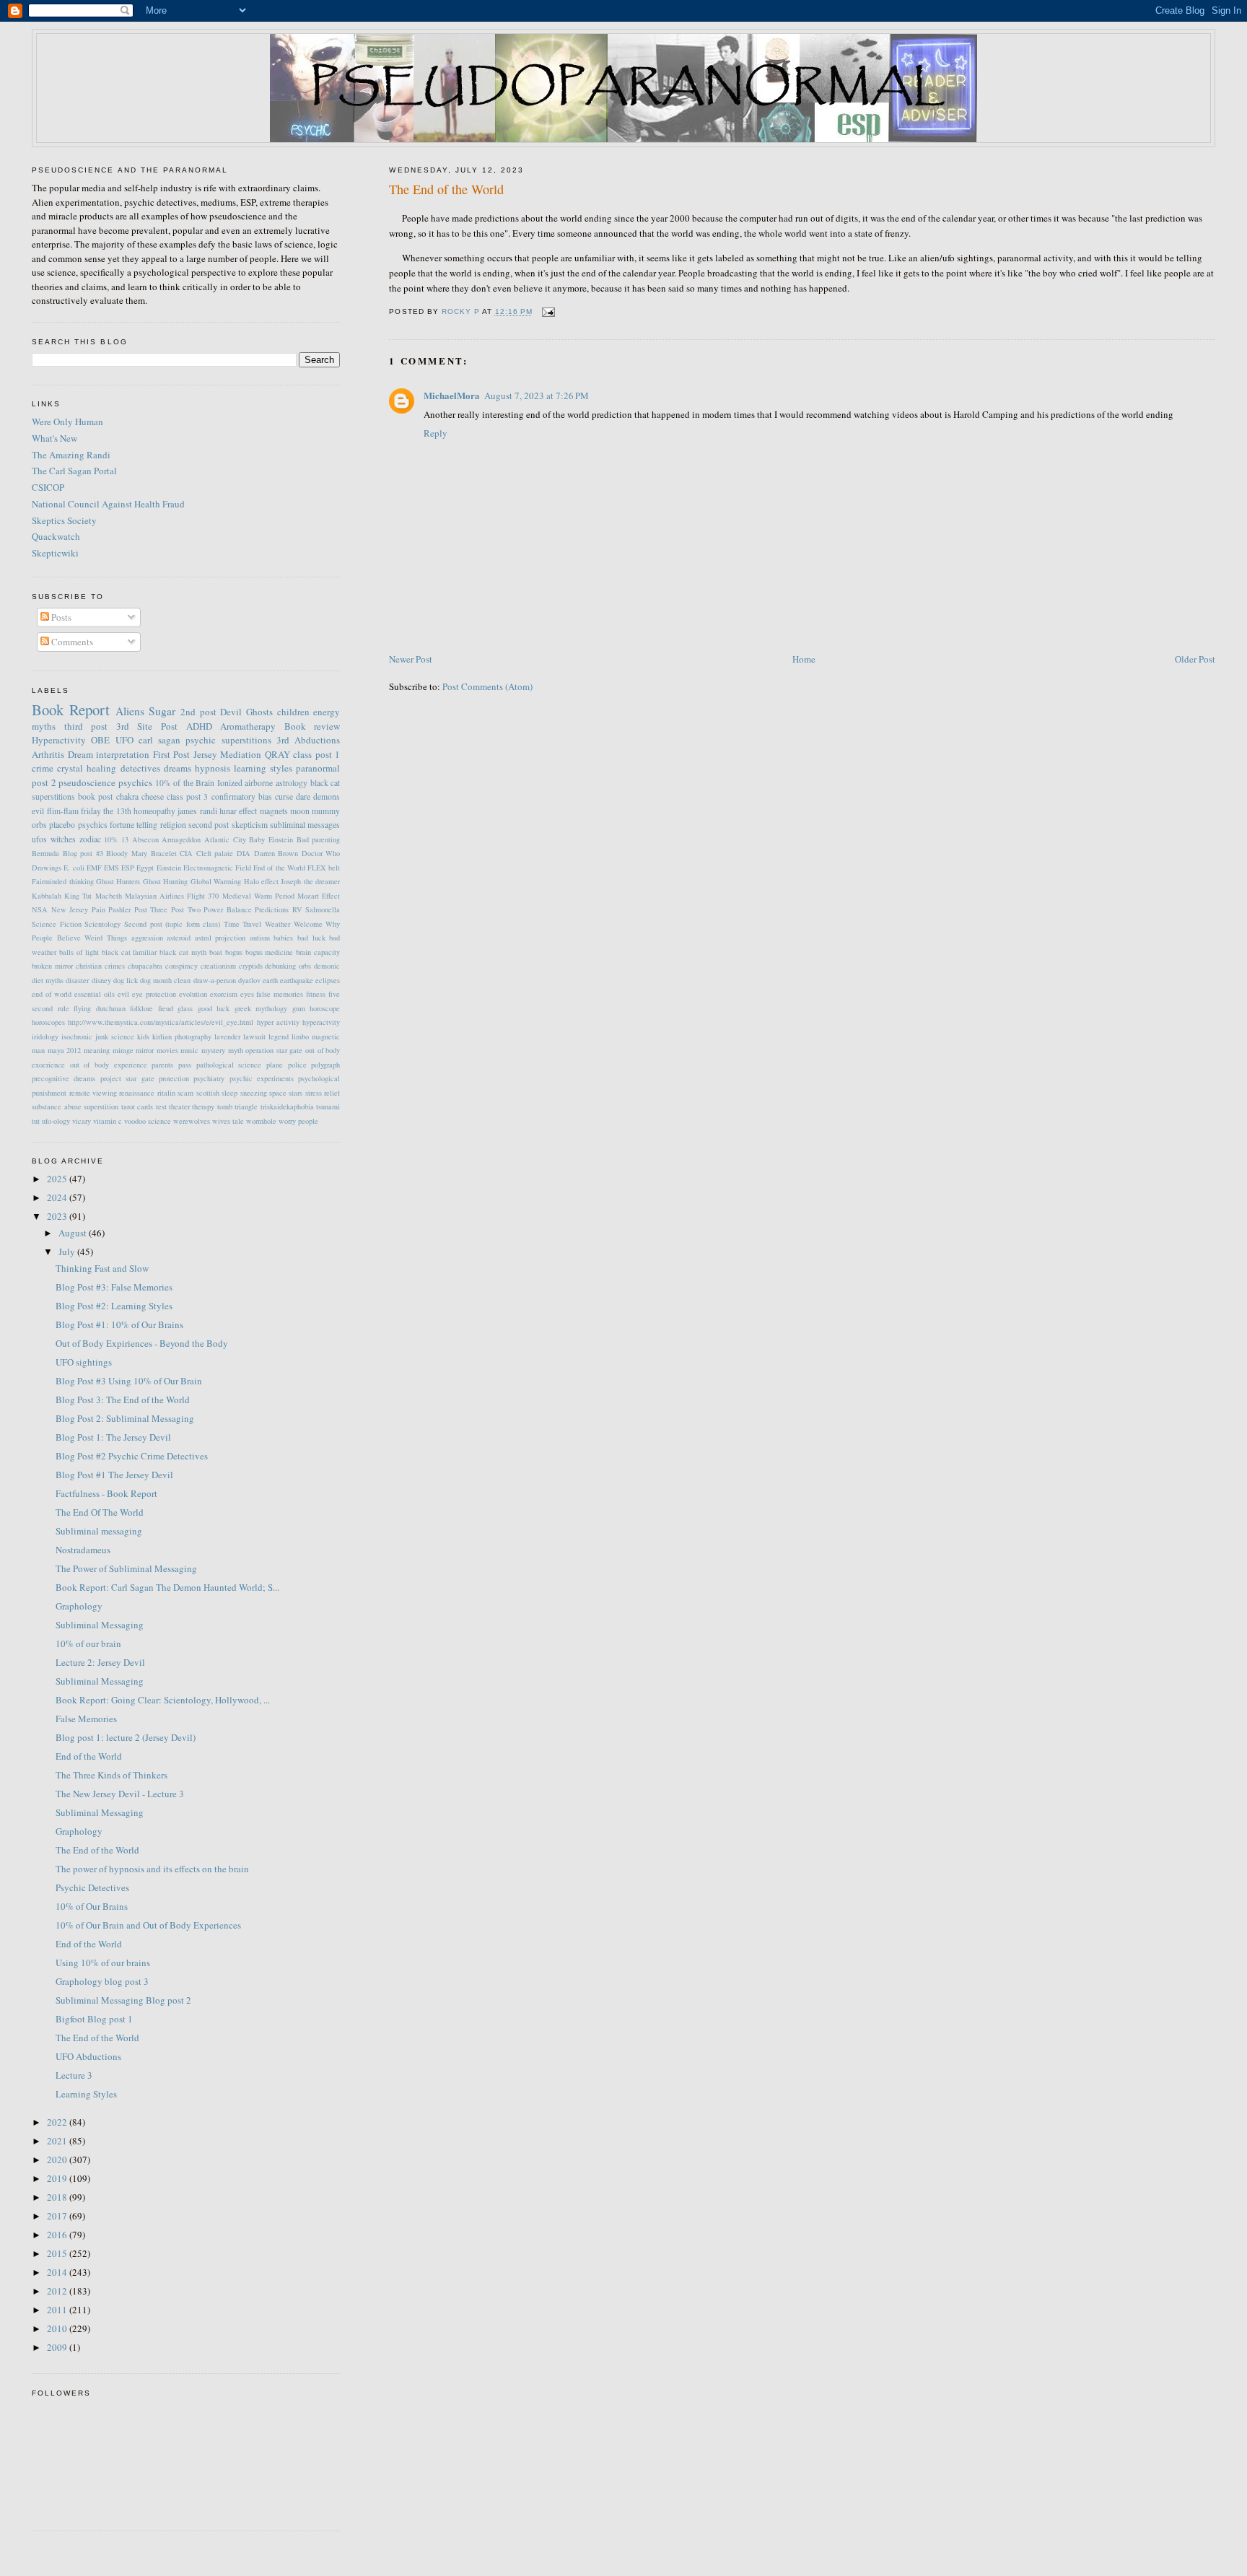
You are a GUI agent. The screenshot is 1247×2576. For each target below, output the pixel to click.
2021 (58, 2141)
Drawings (47, 868)
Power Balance (228, 909)
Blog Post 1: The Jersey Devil (113, 1437)
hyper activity (278, 1022)
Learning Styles (86, 2094)
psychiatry (209, 1078)
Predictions (272, 909)
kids (143, 1036)
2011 (58, 2310)
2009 (58, 2347)
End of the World (279, 868)
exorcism (224, 994)
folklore (141, 1008)
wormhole (261, 1121)
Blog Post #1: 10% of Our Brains (119, 1324)
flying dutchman (100, 1008)
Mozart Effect (319, 896)
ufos (39, 839)
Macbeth (109, 896)
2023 (58, 1216)
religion (173, 825)
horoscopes (48, 1022)
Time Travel (243, 924)
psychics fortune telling (118, 825)
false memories (280, 994)
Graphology (79, 1606)
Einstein (169, 868)
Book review (312, 726)
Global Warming (216, 881)
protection (174, 1078)
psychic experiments (262, 1078)
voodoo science (148, 1121)
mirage (123, 1050)
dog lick (126, 980)
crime (43, 768)
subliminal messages (305, 825)
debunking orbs (288, 966)
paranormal (318, 768)
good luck (214, 1008)
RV (297, 909)
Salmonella (323, 909)
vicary (82, 1121)
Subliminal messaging (99, 1531)
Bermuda (45, 853)
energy (327, 712)
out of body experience (109, 1065)
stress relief (323, 1093)
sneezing (254, 1093)
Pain (99, 909)
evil (38, 811)
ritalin (166, 1093)
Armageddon (181, 839)
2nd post (198, 712)
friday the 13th (106, 811)
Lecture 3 (74, 2075)
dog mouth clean (165, 980)
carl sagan (159, 740)
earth (270, 980)
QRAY (277, 754)
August (74, 1233)
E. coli (74, 868)
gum (299, 1008)
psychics (135, 782)
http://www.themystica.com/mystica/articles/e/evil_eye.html (161, 1022)
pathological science (229, 1065)
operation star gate (274, 1050)
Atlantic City (225, 839)
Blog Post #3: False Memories (114, 1287)
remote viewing (93, 1093)
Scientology (102, 924)
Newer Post (411, 659)
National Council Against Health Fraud (108, 504)
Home (804, 659)
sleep (229, 1093)
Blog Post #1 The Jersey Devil (114, 1475)
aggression (147, 938)
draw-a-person (215, 980)
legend (279, 1036)
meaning (97, 1050)
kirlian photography (182, 1036)
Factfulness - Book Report (106, 1493)
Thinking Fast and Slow (102, 1268)
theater (179, 1106)
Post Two (186, 909)
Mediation (241, 754)
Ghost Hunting (165, 881)
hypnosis (213, 768)
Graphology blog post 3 (102, 1981)
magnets (274, 811)
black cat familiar (130, 952)
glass (185, 1008)
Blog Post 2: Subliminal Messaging (125, 1418)
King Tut (78, 896)
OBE (100, 740)
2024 (58, 1197)
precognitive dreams (64, 1078)
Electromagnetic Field (217, 868)
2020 (58, 2160)
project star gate (127, 1078)
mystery (213, 1050)
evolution (193, 994)
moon (300, 811)
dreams (178, 768)
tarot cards (137, 1106)
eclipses (328, 980)
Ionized (230, 783)
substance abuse (56, 1106)
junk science (115, 1036)
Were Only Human (67, 422)
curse (284, 796)
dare (303, 796)
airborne (259, 783)
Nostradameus (83, 1550)
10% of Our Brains (92, 1906)
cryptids (251, 966)
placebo (62, 825)
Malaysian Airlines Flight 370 (172, 896)
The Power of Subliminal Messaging (126, 1568)
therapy (203, 1106)
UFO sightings (84, 1362)
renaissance (137, 1093)
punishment (49, 1093)
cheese (153, 796)
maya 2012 (65, 1050)
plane (275, 1065)
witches (63, 839)
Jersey (205, 754)
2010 (58, 2328)
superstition (101, 1106)
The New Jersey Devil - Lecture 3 (120, 1794)
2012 (58, 2291)
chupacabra (145, 966)
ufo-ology (56, 1121)
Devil (231, 712)
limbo (300, 1036)
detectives (140, 768)
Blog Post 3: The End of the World (123, 1400)
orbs (39, 825)
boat (216, 952)
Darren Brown (276, 853)
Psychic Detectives (92, 1887)
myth (236, 1050)
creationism (218, 966)
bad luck (311, 938)
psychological (319, 1078)
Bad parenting (319, 839)
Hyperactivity (59, 740)
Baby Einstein (271, 839)
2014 (58, 2272)
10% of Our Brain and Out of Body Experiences (148, 1925)
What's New (54, 438)
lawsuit (254, 1036)
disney (101, 980)
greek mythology (261, 1008)
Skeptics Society (64, 520)
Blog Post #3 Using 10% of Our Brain (129, 1381)
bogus (234, 952)
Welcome (308, 924)
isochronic (77, 1036)
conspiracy (181, 966)
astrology (292, 783)
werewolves (192, 1121)
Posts (60, 617)
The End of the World (97, 1850)
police (297, 1065)
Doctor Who (321, 853)
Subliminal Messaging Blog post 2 (123, 2000)
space (278, 1093)
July (68, 1252)
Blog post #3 (83, 853)
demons (327, 796)
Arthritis (48, 754)
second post (209, 825)
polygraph (325, 1065)
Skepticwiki (55, 553)
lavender (227, 1036)
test (161, 1106)
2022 (58, 2122)
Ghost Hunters (118, 881)
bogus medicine (270, 952)
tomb (225, 1106)
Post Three (151, 909)
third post (86, 726)
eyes (247, 994)
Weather (277, 924)
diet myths (48, 980)
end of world (52, 994)
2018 (58, 2197)
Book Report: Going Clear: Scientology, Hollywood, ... (163, 1700)
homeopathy (154, 811)
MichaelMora (452, 395)
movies (167, 1050)
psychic (201, 740)
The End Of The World (100, 1512)
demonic (327, 966)
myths (44, 726)
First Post (172, 754)
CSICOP (48, 487)
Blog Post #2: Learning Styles (114, 1306)
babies (283, 938)
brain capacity (318, 952)
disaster (77, 980)
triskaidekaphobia (287, 1106)
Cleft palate (215, 853)
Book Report (71, 710)
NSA (40, 909)
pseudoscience (87, 782)
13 (125, 839)
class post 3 (187, 796)
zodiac (90, 839)
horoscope (325, 1008)
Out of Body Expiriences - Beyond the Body (142, 1343)
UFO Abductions (88, 2056)
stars (296, 1093)
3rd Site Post (147, 726)
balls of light (79, 952)
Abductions (317, 740)
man (38, 1050)
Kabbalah (47, 896)
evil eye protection (147, 994)
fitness (316, 994)
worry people (298, 1121)
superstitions (246, 740)
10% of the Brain (185, 783)
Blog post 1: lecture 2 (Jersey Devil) (126, 1737)
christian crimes (100, 966)
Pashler (119, 909)
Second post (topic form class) (172, 924)
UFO (124, 740)
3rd (283, 740)
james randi (197, 811)
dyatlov (249, 980)
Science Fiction (57, 924)
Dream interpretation (109, 754)
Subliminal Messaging (100, 1625)
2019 (58, 2178)
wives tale (228, 1121)
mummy (326, 811)
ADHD (199, 726)
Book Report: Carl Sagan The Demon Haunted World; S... (167, 1587)
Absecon (145, 839)
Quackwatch (56, 536)
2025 (58, 1179)
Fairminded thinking (62, 881)
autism (260, 938)
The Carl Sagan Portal (74, 471)
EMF (94, 868)
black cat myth (183, 952)
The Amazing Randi (71, 455)
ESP (128, 868)
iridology (45, 1036)
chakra (127, 796)
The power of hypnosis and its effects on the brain (152, 1869)
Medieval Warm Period (258, 896)
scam (185, 1093)
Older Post (1195, 659)
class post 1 (316, 754)
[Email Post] (548, 312)
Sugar (162, 711)
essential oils (95, 994)
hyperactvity (321, 1022)
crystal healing (87, 768)
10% (111, 839)
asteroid (179, 938)
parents (162, 1065)
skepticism (250, 825)
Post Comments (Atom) (487, 686)
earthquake (297, 980)
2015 (58, 2253)
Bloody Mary (127, 853)
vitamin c (108, 1121)
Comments (71, 642)
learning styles (263, 768)
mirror (145, 1050)
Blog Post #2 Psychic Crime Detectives (132, 1456)
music (189, 1050)
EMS (111, 868)
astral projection (220, 938)
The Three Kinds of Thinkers (111, 1775)
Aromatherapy (248, 726)
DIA (244, 853)
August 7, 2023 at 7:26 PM (537, 396)
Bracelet (164, 853)
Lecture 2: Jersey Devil (100, 1662)
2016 (58, 2235)
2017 (58, 2216)
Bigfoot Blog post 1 (94, 2019)
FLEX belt (324, 868)
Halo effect (261, 881)
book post (95, 796)
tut (36, 1121)
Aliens (130, 711)
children (293, 712)
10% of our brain (88, 1643)
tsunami (328, 1106)
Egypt (145, 868)
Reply (436, 433)
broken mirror (52, 966)
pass (185, 1065)
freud (166, 1008)
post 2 (44, 782)
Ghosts (259, 712)
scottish (208, 1093)
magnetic (326, 1036)
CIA (186, 853)
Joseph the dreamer (310, 881)
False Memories (86, 1719)
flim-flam (63, 811)
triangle (246, 1106)
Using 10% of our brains (103, 1962)
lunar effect (238, 811)
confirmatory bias (242, 796)
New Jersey (70, 909)
